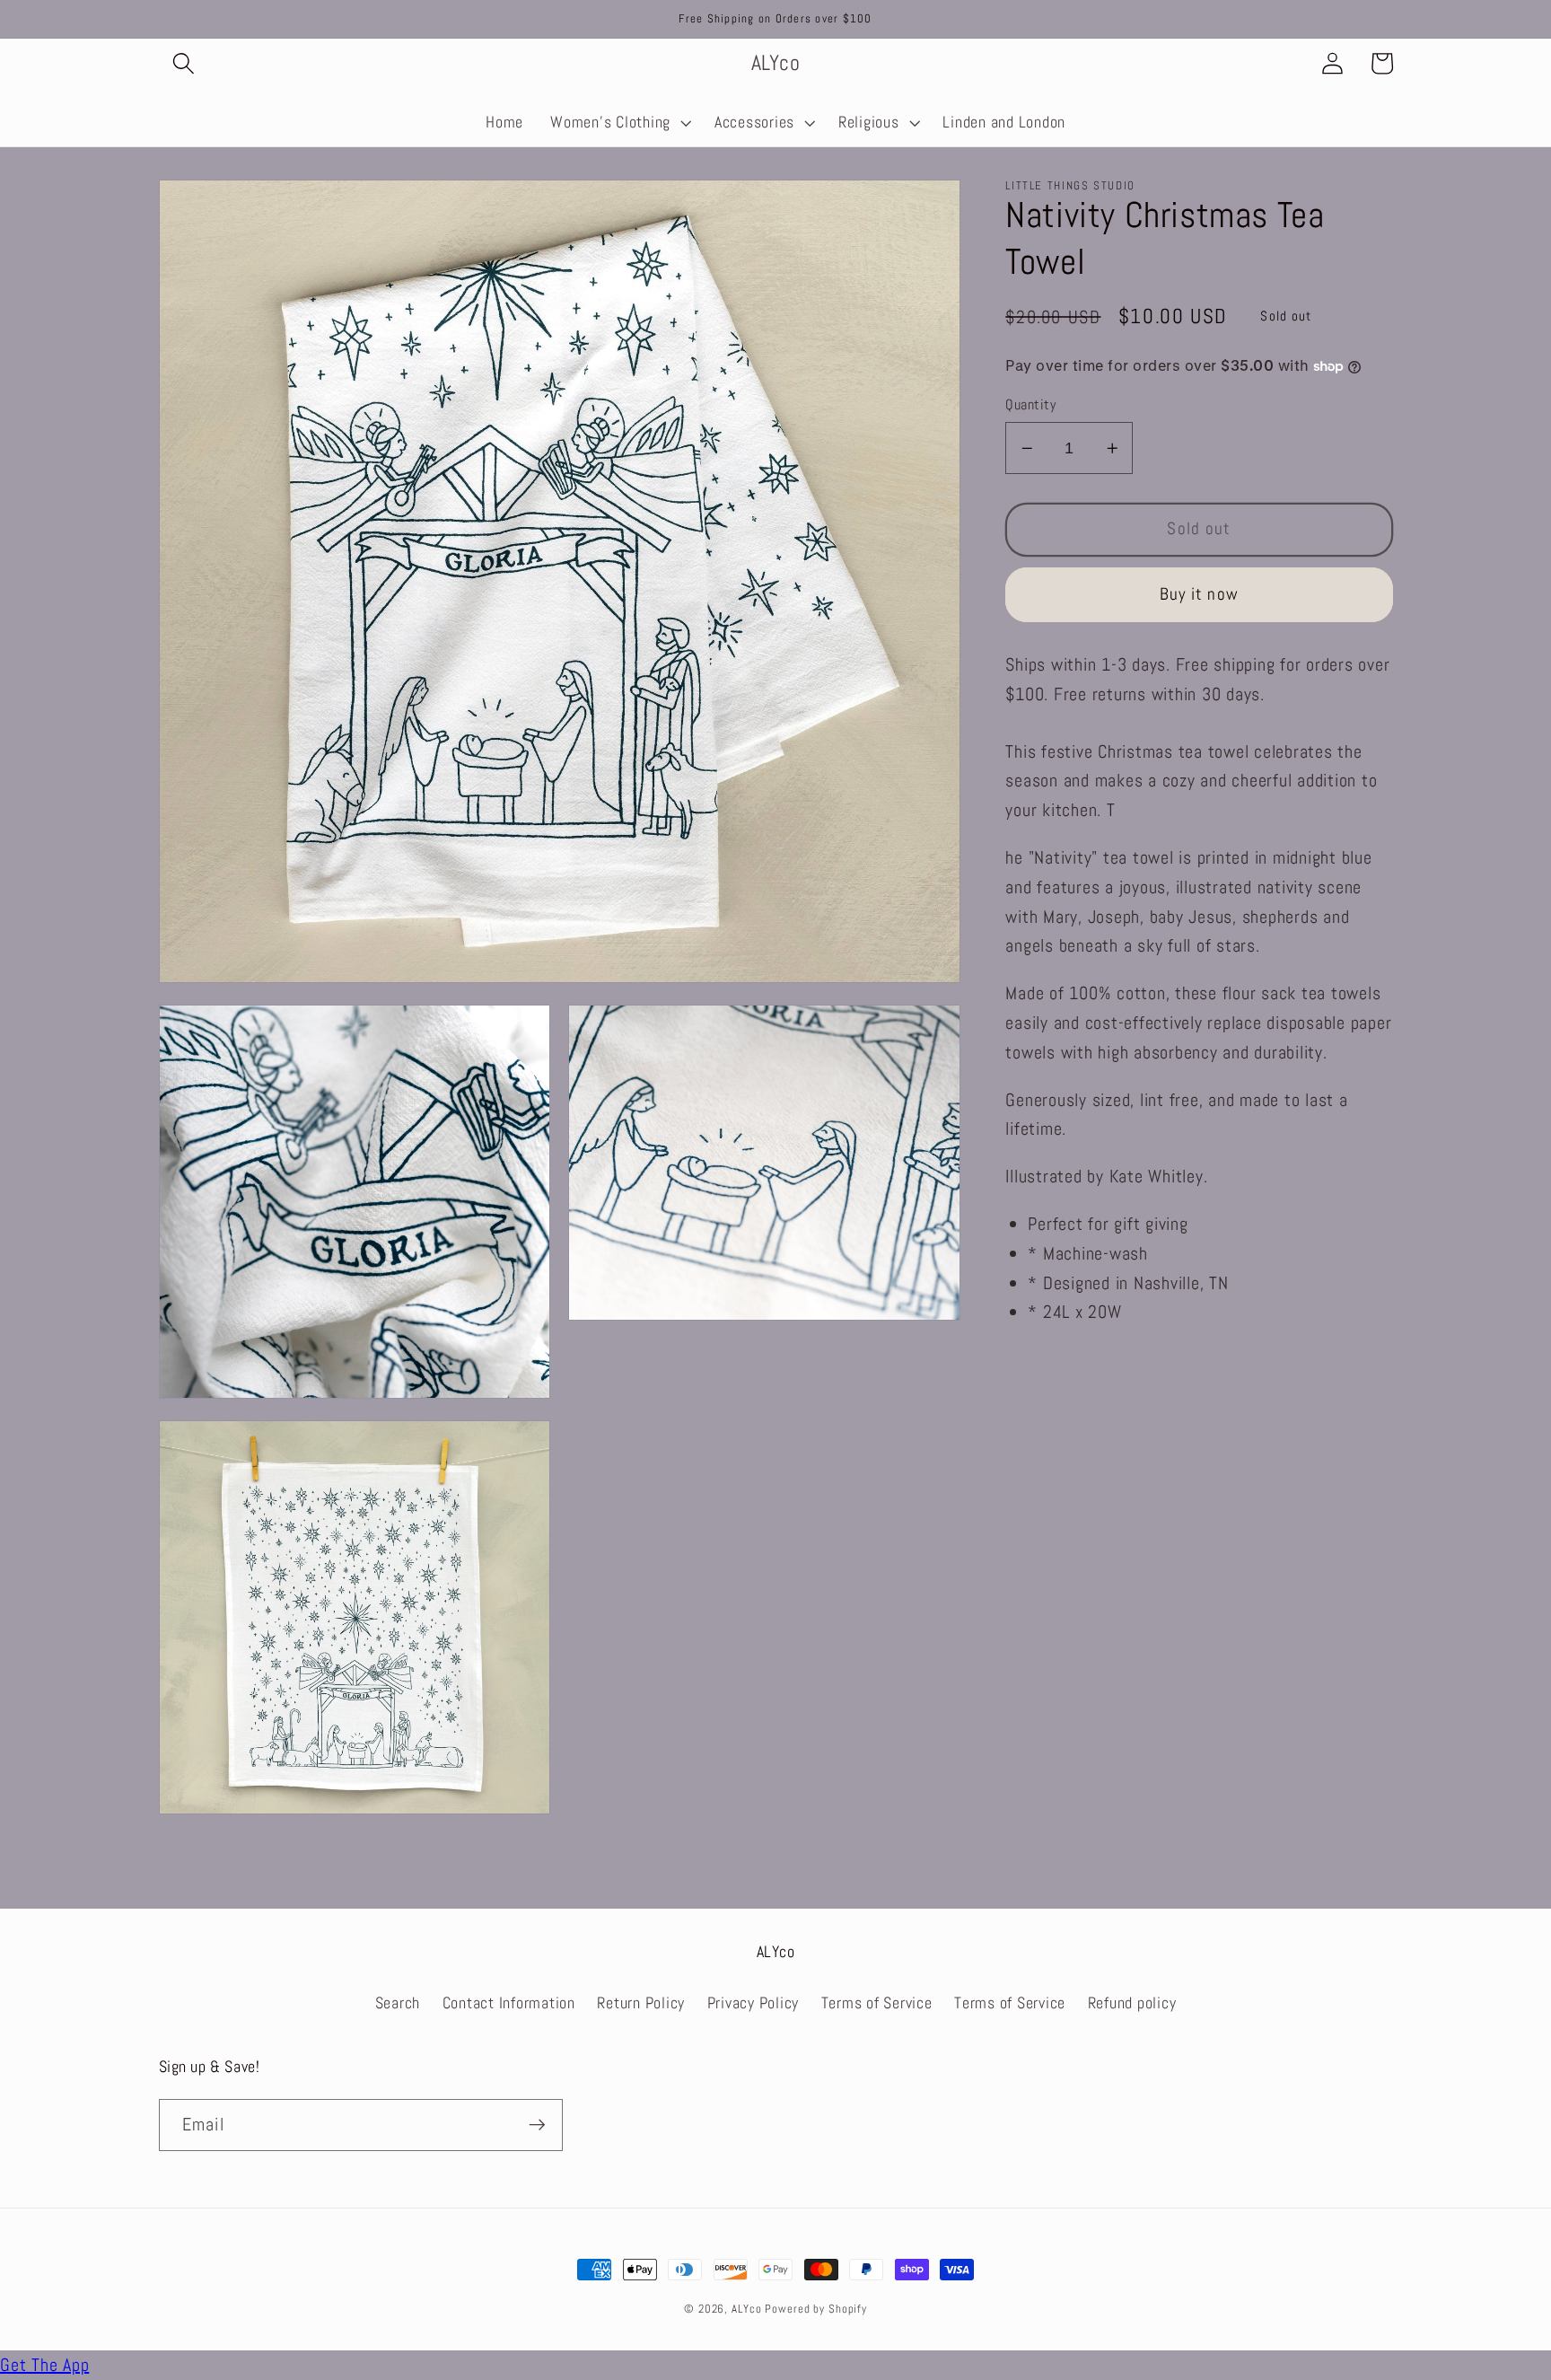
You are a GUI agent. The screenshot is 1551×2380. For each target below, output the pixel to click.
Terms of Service (877, 2003)
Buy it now (1200, 593)
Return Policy (641, 2003)
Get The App (44, 2365)
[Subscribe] (537, 2125)
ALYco (746, 2309)
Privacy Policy (754, 2003)
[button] (184, 63)
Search (398, 2003)
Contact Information (509, 2003)
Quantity (1030, 404)
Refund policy (1132, 2003)
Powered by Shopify (816, 2309)
